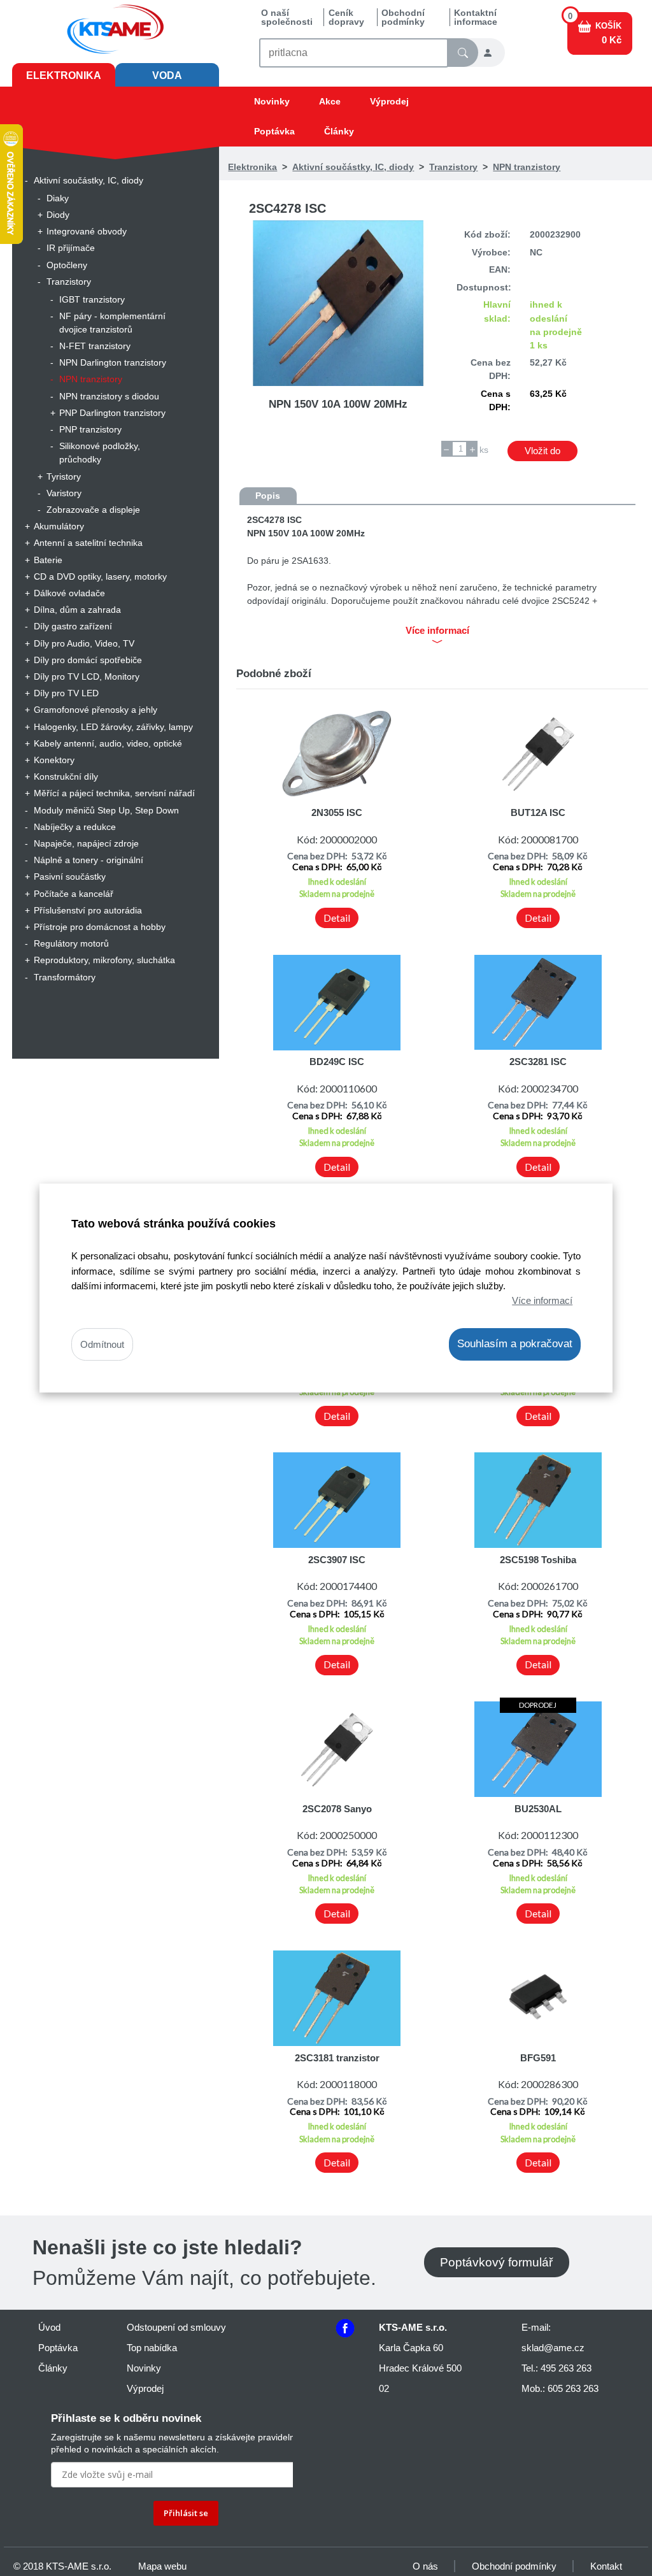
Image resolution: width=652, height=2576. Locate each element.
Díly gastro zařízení (73, 626)
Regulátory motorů (71, 943)
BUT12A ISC (538, 812)
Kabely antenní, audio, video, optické (108, 743)
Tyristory (64, 476)
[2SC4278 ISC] (338, 303)
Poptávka (274, 131)
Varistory (64, 493)
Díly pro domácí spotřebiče (88, 660)
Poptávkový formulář (496, 2262)
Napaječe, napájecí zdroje (86, 843)
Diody (58, 215)
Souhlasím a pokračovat (515, 1344)
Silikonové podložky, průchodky (100, 453)
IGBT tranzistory (92, 299)
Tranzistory (69, 282)
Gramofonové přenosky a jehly (96, 710)
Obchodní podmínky (403, 17)
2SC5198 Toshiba (538, 1560)
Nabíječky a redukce (75, 827)
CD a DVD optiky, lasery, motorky (100, 576)
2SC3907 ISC (337, 1560)
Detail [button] (337, 918)
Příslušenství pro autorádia (88, 910)
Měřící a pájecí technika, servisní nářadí (114, 793)
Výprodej (389, 101)
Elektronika (64, 75)
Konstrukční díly (66, 776)
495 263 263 (566, 2368)
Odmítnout (102, 1344)
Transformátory (65, 977)
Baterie (48, 560)
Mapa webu (162, 2566)
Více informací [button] (437, 631)
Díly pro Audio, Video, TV (84, 643)
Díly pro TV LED (66, 693)
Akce (330, 101)
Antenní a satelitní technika (88, 543)
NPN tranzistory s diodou (109, 396)
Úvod (49, 2327)
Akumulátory (59, 526)
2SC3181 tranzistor (337, 2058)
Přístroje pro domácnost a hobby (100, 927)
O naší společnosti (287, 17)
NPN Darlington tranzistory (113, 362)
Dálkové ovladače (69, 593)
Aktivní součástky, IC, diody (89, 180)
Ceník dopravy (346, 17)
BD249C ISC (337, 1062)
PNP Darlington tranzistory (112, 413)
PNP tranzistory (90, 429)
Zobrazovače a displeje (93, 510)
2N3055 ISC (337, 812)
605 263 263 (573, 2388)
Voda (167, 75)
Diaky (58, 198)
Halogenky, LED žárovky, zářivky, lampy (113, 727)
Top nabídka (152, 2348)
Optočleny (67, 265)
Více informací (542, 1300)
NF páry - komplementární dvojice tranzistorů (112, 323)
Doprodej (538, 1705)
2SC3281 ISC (538, 1062)
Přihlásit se (186, 2513)
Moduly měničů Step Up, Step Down (106, 810)
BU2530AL (538, 1809)
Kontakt (606, 2566)
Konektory (54, 760)
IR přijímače (71, 248)
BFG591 (538, 2058)
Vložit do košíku (542, 453)
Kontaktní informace (476, 17)
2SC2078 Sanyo (337, 1809)
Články (339, 131)
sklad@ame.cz (553, 2348)
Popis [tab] (268, 496)
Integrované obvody (87, 231)
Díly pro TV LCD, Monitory (87, 676)
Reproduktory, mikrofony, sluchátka (104, 960)
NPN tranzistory (91, 379)
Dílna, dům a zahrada (77, 610)
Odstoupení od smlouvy (176, 2327)
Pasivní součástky (70, 877)
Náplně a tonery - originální (89, 860)
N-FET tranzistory (95, 346)
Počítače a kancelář (74, 894)
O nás (425, 2566)
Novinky (272, 101)
